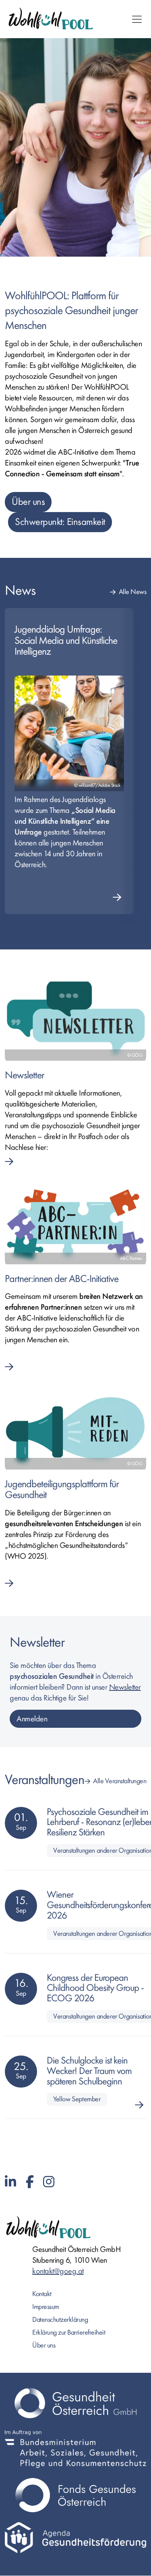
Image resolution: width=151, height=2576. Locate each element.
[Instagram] (49, 2182)
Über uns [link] (44, 2345)
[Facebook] (30, 2182)
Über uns (28, 502)
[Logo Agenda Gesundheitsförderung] (75, 2537)
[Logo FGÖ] (75, 2495)
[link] (75, 1079)
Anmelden (32, 1719)
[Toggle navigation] (137, 19)
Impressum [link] (46, 2307)
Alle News (132, 592)
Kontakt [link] (42, 2294)
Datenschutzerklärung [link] (60, 2320)
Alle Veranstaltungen (120, 1781)
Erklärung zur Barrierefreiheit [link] (69, 2332)
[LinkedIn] (10, 2182)
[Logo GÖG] (75, 2403)
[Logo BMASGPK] (75, 2449)
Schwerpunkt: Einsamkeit (60, 522)
